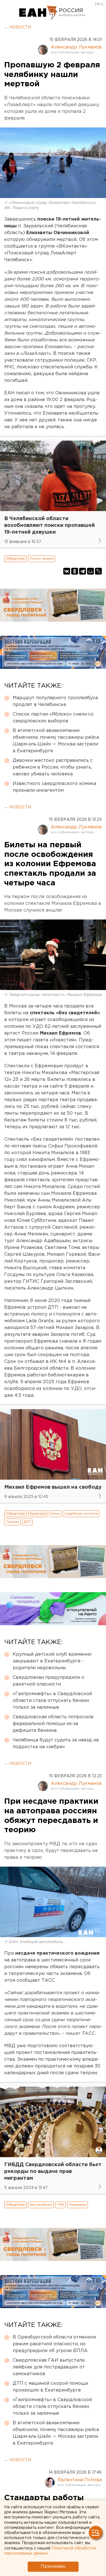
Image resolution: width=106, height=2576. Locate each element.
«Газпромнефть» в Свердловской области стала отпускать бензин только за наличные (52, 1701)
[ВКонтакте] (67, 571)
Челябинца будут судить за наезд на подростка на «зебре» (56, 1744)
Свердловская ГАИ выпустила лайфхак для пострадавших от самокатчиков (49, 2367)
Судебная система (81, 1514)
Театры (12, 1522)
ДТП (27, 1522)
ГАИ (60, 2205)
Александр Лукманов (76, 47)
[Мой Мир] (90, 571)
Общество (15, 559)
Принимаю (53, 2567)
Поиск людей (42, 559)
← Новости (18, 27)
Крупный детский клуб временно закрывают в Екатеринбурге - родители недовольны (52, 1661)
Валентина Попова (80, 2480)
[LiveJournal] (98, 571)
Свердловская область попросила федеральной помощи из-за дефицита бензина (53, 1724)
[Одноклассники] (75, 571)
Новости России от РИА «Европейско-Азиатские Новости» (38, 13)
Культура (38, 1514)
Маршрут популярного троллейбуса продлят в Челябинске (55, 701)
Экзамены (77, 2205)
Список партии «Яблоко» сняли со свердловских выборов (53, 718)
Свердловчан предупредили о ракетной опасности (48, 1681)
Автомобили (41, 2205)
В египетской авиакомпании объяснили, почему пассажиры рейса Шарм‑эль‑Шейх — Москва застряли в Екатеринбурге (56, 741)
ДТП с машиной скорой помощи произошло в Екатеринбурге (50, 2387)
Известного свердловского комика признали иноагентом (54, 787)
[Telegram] (83, 571)
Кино (55, 1514)
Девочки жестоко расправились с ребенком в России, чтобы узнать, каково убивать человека (53, 767)
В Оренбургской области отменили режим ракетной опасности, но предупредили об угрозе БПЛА (54, 2344)
